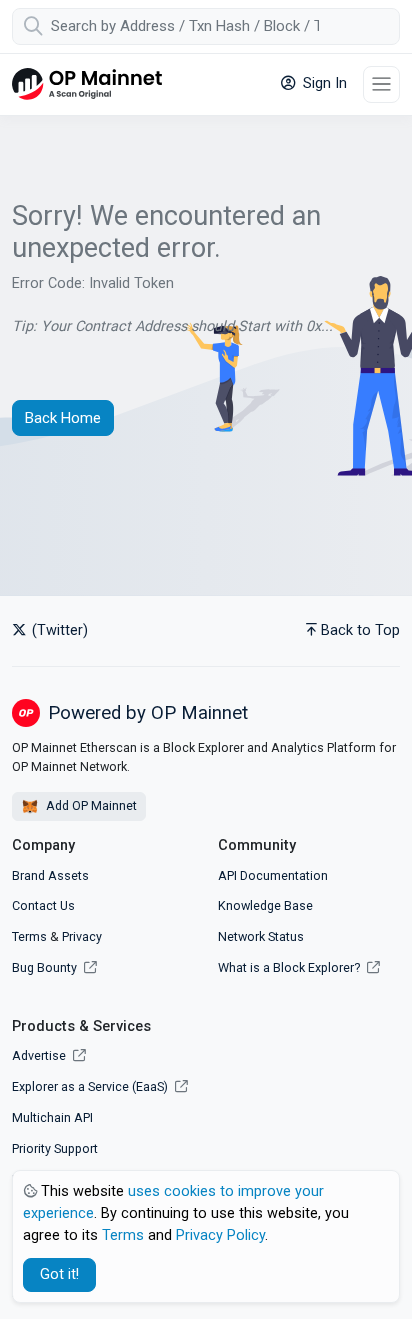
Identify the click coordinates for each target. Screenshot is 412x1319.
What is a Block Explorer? (290, 967)
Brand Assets (50, 875)
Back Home (63, 418)
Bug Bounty (44, 967)
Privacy (82, 936)
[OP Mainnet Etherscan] (87, 84)
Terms (29, 936)
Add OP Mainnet (90, 805)
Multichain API (52, 1117)
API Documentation (273, 875)
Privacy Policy (220, 1235)
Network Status (261, 936)
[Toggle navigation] (381, 84)
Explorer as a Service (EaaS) (91, 1086)
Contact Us (43, 905)
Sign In (323, 83)
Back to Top (360, 630)
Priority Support (55, 1148)
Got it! (59, 1274)
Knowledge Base (265, 905)
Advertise (40, 1055)
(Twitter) (58, 630)
